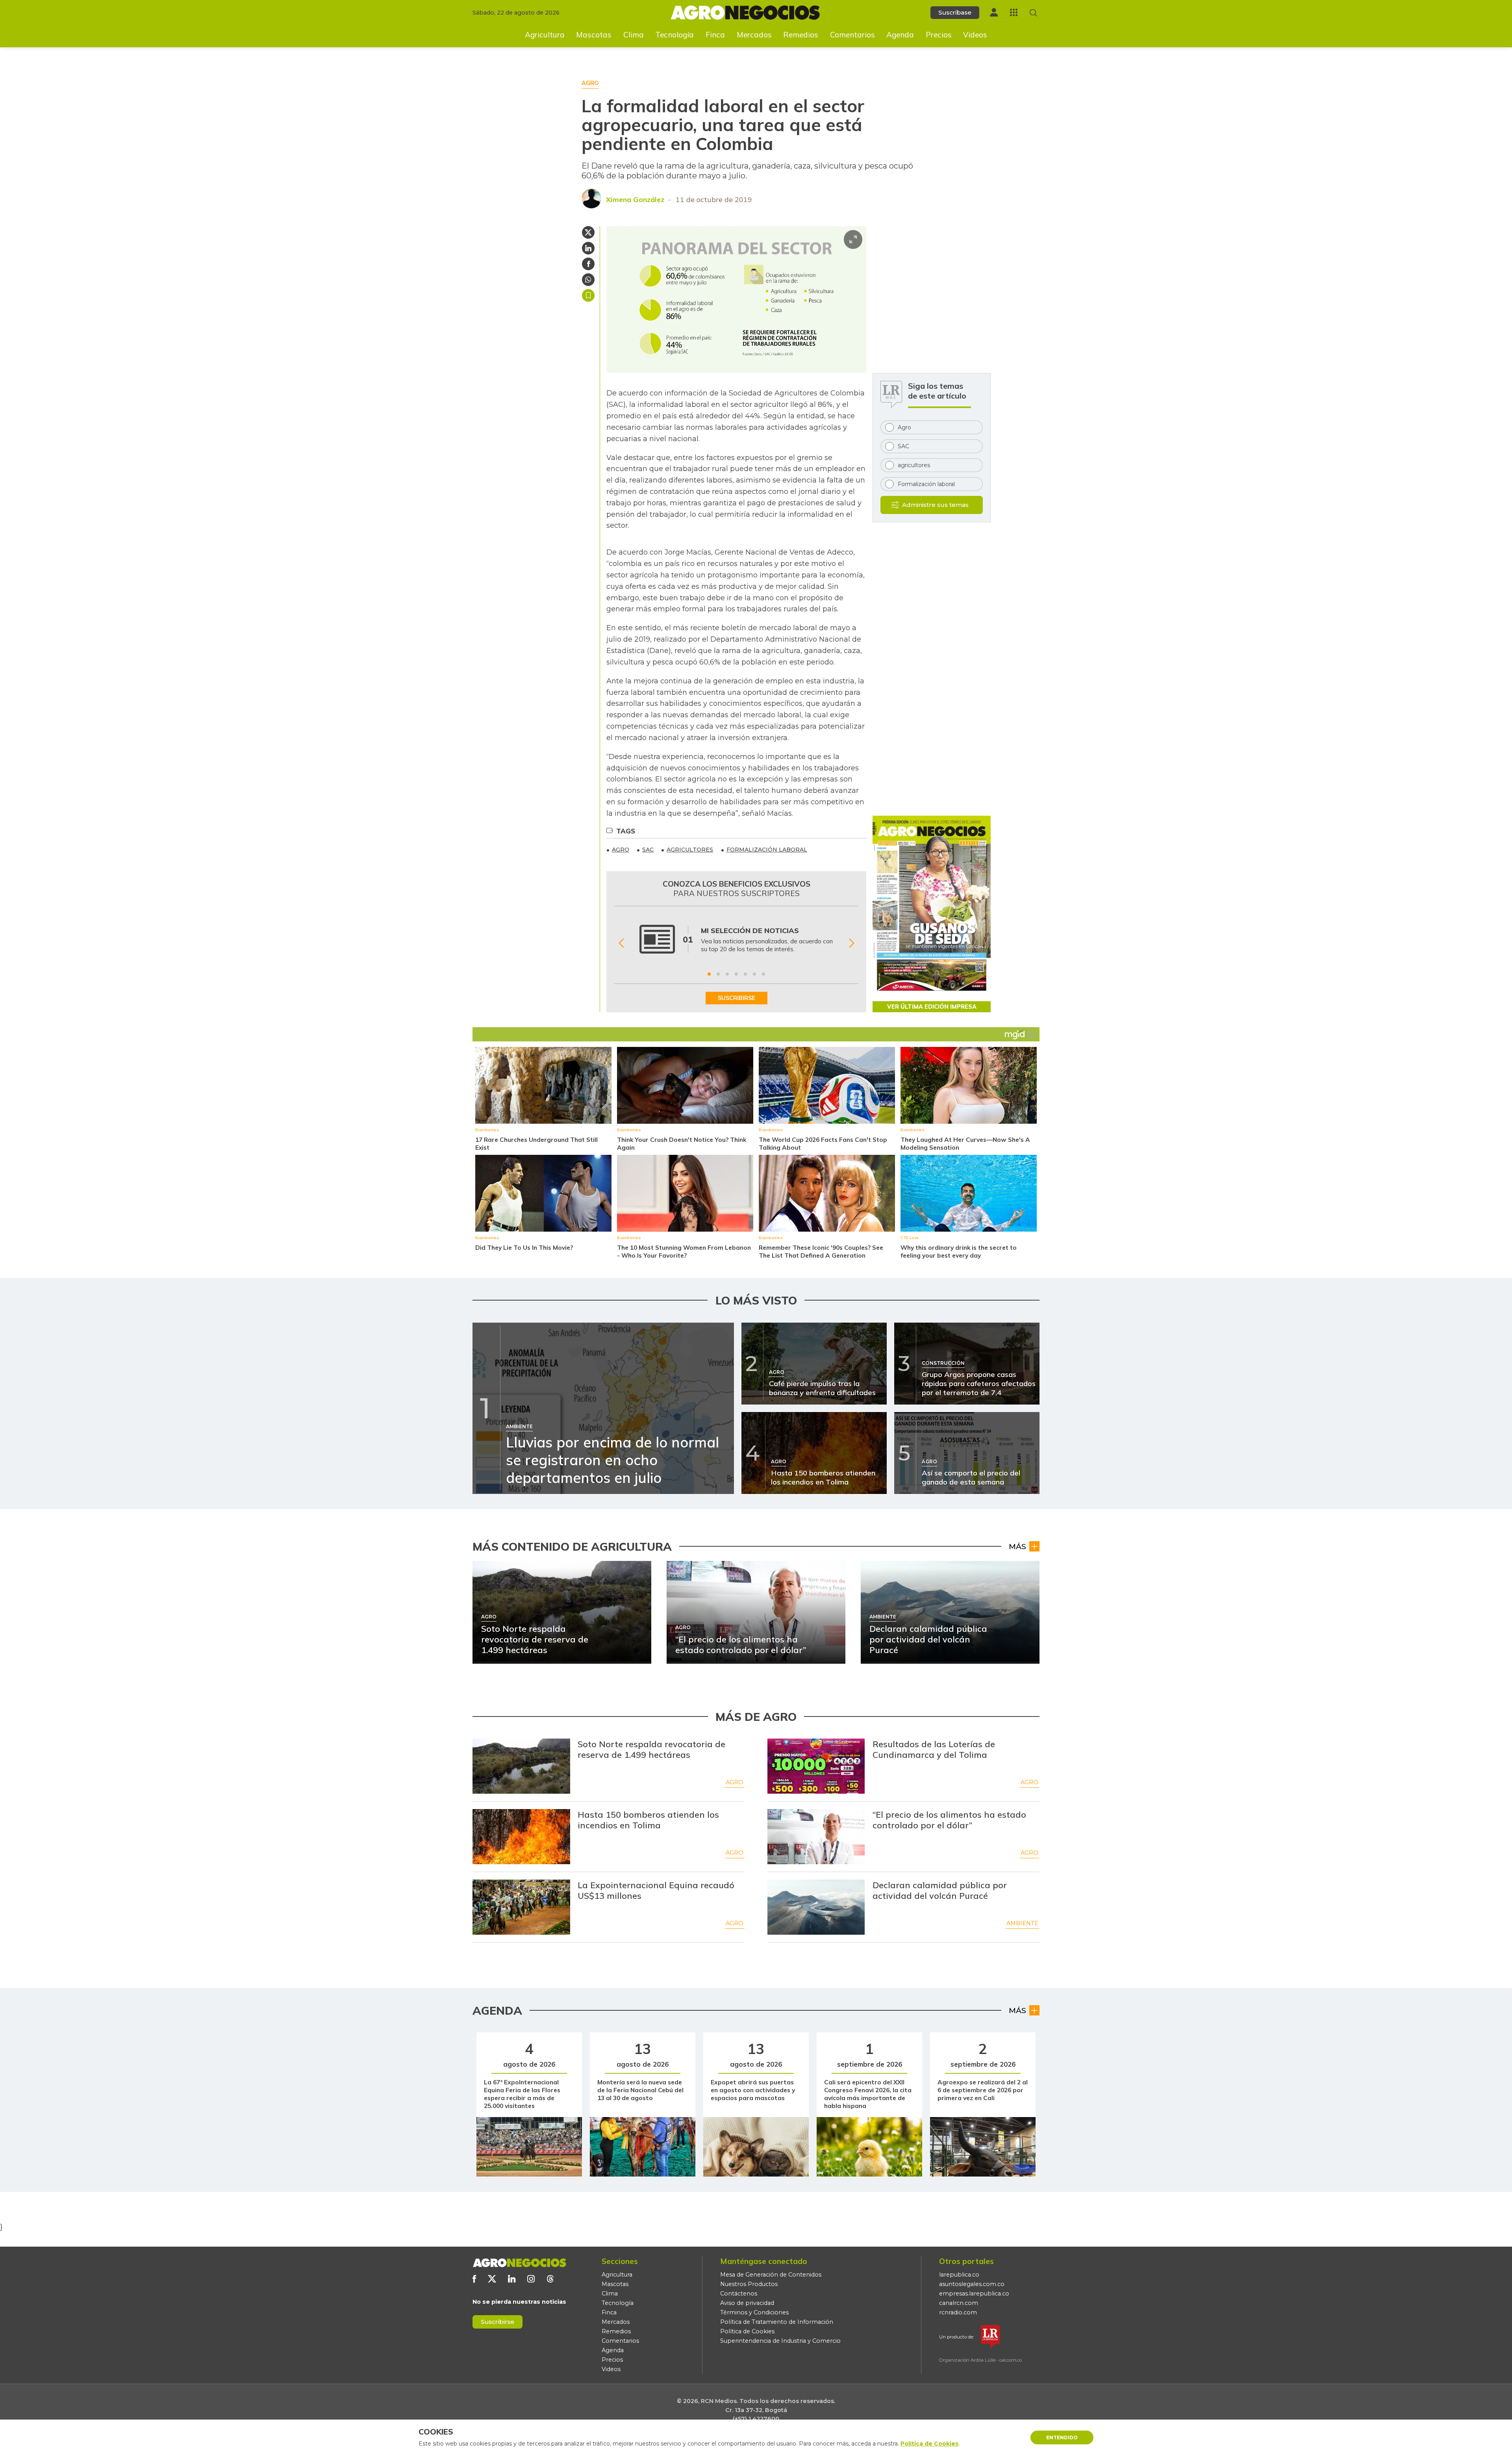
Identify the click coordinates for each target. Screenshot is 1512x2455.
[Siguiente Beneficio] (851, 943)
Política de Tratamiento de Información (777, 2322)
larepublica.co (959, 2275)
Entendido (1062, 2437)
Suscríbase (955, 12)
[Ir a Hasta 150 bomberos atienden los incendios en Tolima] (521, 1837)
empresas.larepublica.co (974, 2294)
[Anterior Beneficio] (621, 943)
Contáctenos (739, 2294)
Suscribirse (498, 2322)
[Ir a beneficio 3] (727, 974)
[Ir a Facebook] (474, 2279)
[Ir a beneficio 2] (718, 974)
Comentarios (852, 35)
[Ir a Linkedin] (512, 2279)
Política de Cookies (747, 2331)
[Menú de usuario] (994, 12)
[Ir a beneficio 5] (745, 974)
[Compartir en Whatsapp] (588, 280)
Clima (634, 35)
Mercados (754, 35)
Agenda (900, 35)
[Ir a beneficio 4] (736, 974)
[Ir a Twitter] (492, 2279)
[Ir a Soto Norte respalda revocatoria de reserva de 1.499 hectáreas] (521, 1766)
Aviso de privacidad (747, 2303)
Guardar (588, 295)
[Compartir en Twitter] (588, 232)
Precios (939, 35)
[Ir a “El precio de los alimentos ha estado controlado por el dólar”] (816, 1837)
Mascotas (594, 35)
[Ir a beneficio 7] (763, 974)
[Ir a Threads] (550, 2279)
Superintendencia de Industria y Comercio (780, 2341)
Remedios (801, 35)
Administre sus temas (935, 505)
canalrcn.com (959, 2303)
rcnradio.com (958, 2312)
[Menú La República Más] (1014, 12)
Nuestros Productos (749, 2284)
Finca (715, 35)
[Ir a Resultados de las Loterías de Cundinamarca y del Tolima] (816, 1766)
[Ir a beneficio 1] (709, 974)
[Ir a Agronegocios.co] (519, 2263)
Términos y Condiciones (754, 2312)
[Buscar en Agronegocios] (1033, 13)
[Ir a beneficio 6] (754, 974)
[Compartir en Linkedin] (588, 248)
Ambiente (1022, 1923)
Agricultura (545, 35)
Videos (975, 35)
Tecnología (674, 35)
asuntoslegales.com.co (972, 2284)
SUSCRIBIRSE (737, 998)
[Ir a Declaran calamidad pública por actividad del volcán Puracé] (816, 1907)
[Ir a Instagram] (531, 2279)
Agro (735, 1782)
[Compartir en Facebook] (588, 264)
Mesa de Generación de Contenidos (771, 2275)
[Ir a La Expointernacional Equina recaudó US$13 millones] (521, 1907)
